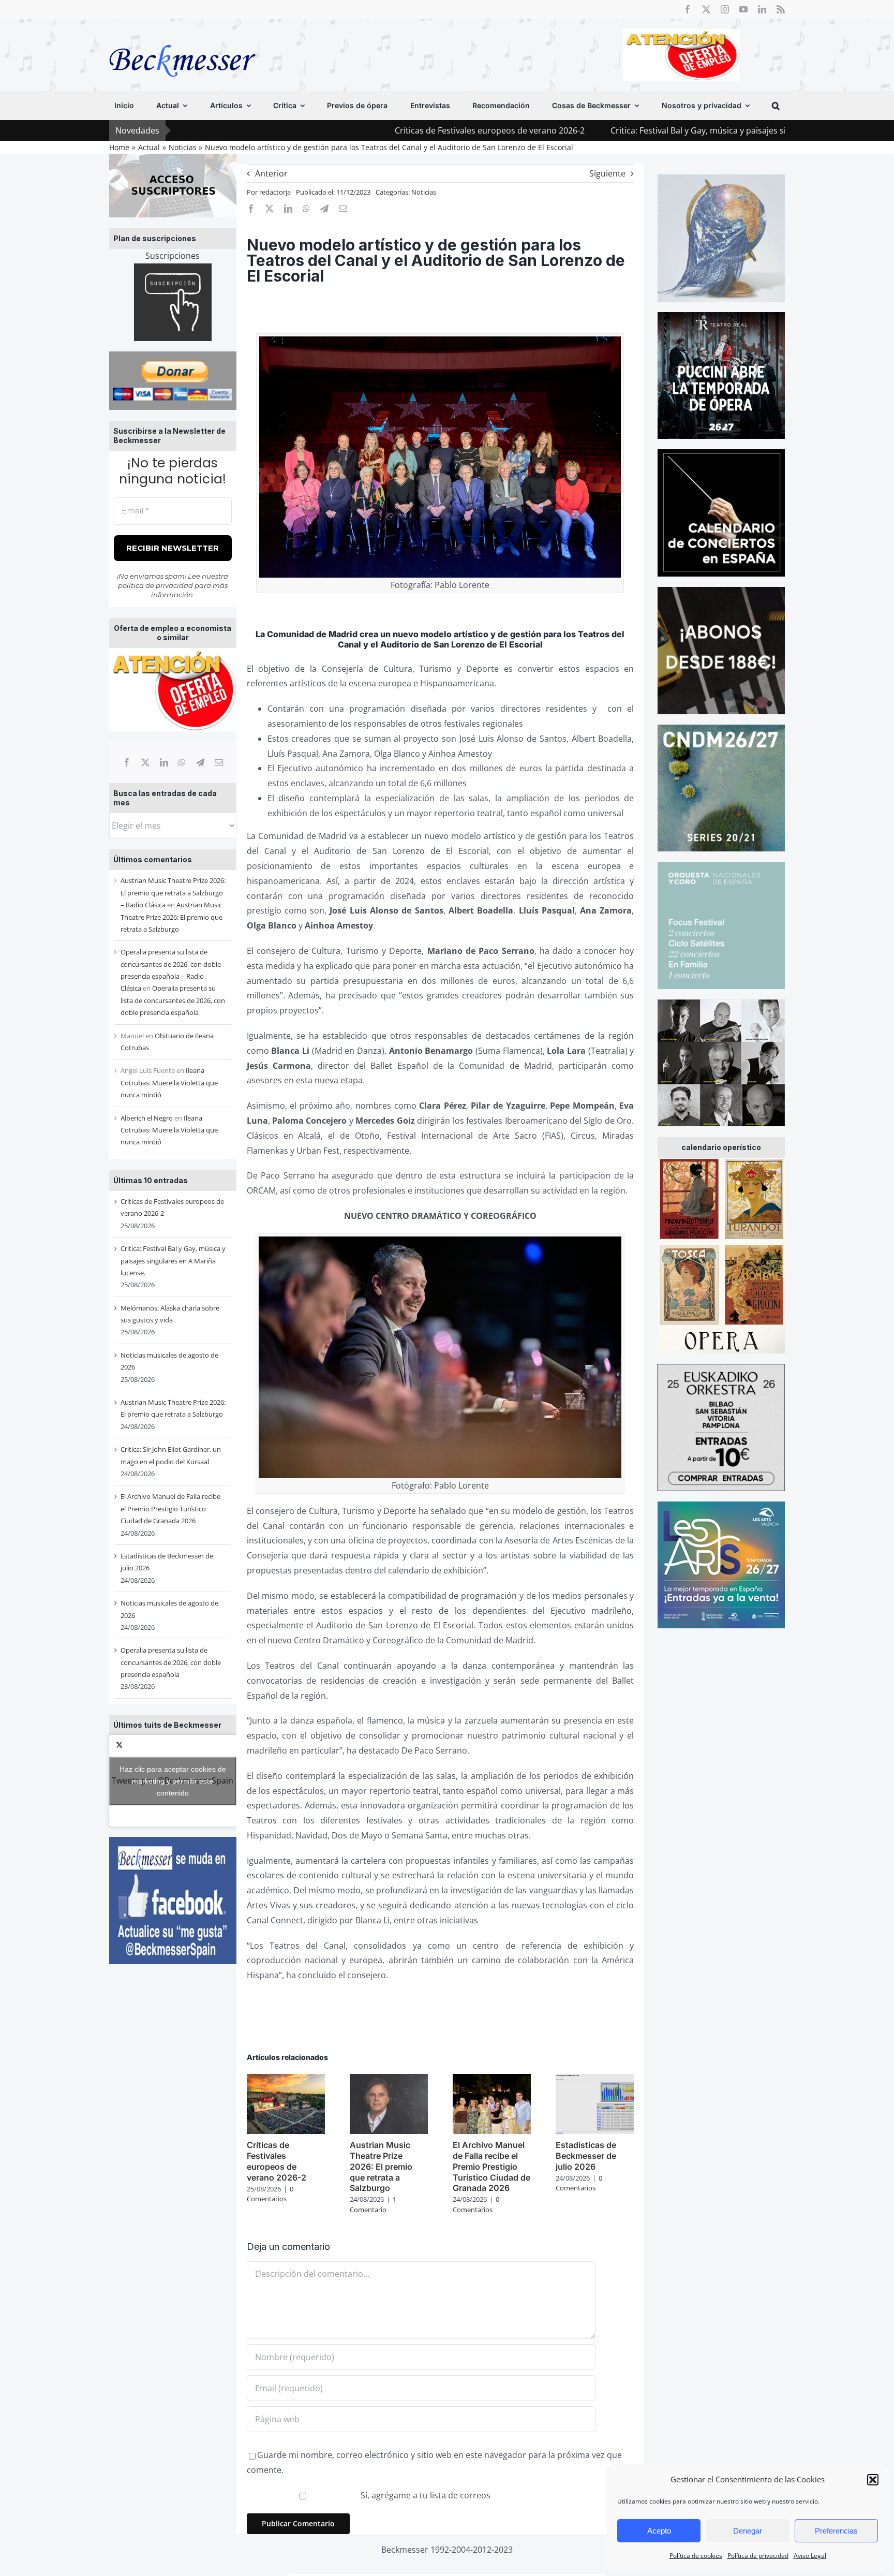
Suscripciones (173, 256)
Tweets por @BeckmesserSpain (173, 1780)
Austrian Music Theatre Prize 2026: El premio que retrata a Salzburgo (172, 917)
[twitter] (706, 9)
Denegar (748, 2531)
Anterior (271, 173)
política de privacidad (155, 585)
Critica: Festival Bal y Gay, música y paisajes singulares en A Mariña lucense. (616, 130)
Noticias (424, 192)
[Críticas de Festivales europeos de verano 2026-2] (286, 2080)
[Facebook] (127, 762)
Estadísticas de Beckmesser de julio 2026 (586, 2156)
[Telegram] (200, 762)
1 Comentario (373, 2204)
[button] (873, 2480)
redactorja (275, 192)
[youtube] (743, 9)
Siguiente (607, 173)
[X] (145, 762)
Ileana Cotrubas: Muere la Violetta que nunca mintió (169, 1083)
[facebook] (688, 9)
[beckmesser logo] (182, 37)
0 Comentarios (270, 2194)
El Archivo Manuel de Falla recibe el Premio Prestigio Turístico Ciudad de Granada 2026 (170, 1508)
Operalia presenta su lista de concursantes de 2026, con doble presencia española (173, 1000)
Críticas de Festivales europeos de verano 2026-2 (349, 130)
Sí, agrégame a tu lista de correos (424, 2495)
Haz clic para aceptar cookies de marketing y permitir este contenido (173, 1780)
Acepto (659, 2531)
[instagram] (725, 9)
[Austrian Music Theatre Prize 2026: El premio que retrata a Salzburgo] (389, 2080)
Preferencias (836, 2531)
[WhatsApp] (182, 762)
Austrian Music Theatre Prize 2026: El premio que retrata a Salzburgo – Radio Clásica (173, 893)
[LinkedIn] (164, 762)
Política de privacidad (758, 2556)
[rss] (781, 9)
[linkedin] (762, 9)
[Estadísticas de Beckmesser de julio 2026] (595, 2080)
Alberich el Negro (147, 1118)
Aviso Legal (810, 2556)
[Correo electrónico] (219, 762)
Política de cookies (696, 2556)
